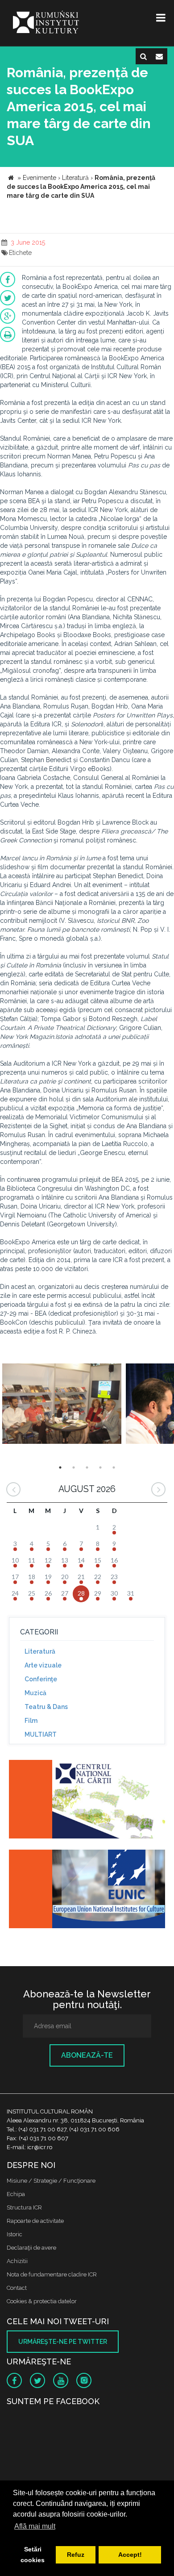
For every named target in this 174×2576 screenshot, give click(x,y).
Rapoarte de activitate (35, 2221)
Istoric (14, 2234)
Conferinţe (41, 1679)
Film (31, 1721)
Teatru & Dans (46, 1707)
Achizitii (17, 2261)
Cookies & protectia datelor (42, 2301)
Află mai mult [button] (35, 2526)
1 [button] (60, 1467)
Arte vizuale (43, 1665)
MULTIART (41, 1734)
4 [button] (100, 1467)
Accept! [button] (130, 2555)
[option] (62, 1405)
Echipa (16, 2194)
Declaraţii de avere (31, 2248)
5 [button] (114, 1467)
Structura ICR (24, 2207)
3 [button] (87, 1467)
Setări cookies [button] (33, 2555)
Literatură (40, 1651)
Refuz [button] (76, 2555)
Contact (17, 2288)
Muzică (35, 1693)
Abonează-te (87, 2055)
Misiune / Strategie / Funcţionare (51, 2181)
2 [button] (74, 1467)
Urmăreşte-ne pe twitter (63, 2342)
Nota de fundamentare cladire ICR (52, 2274)
